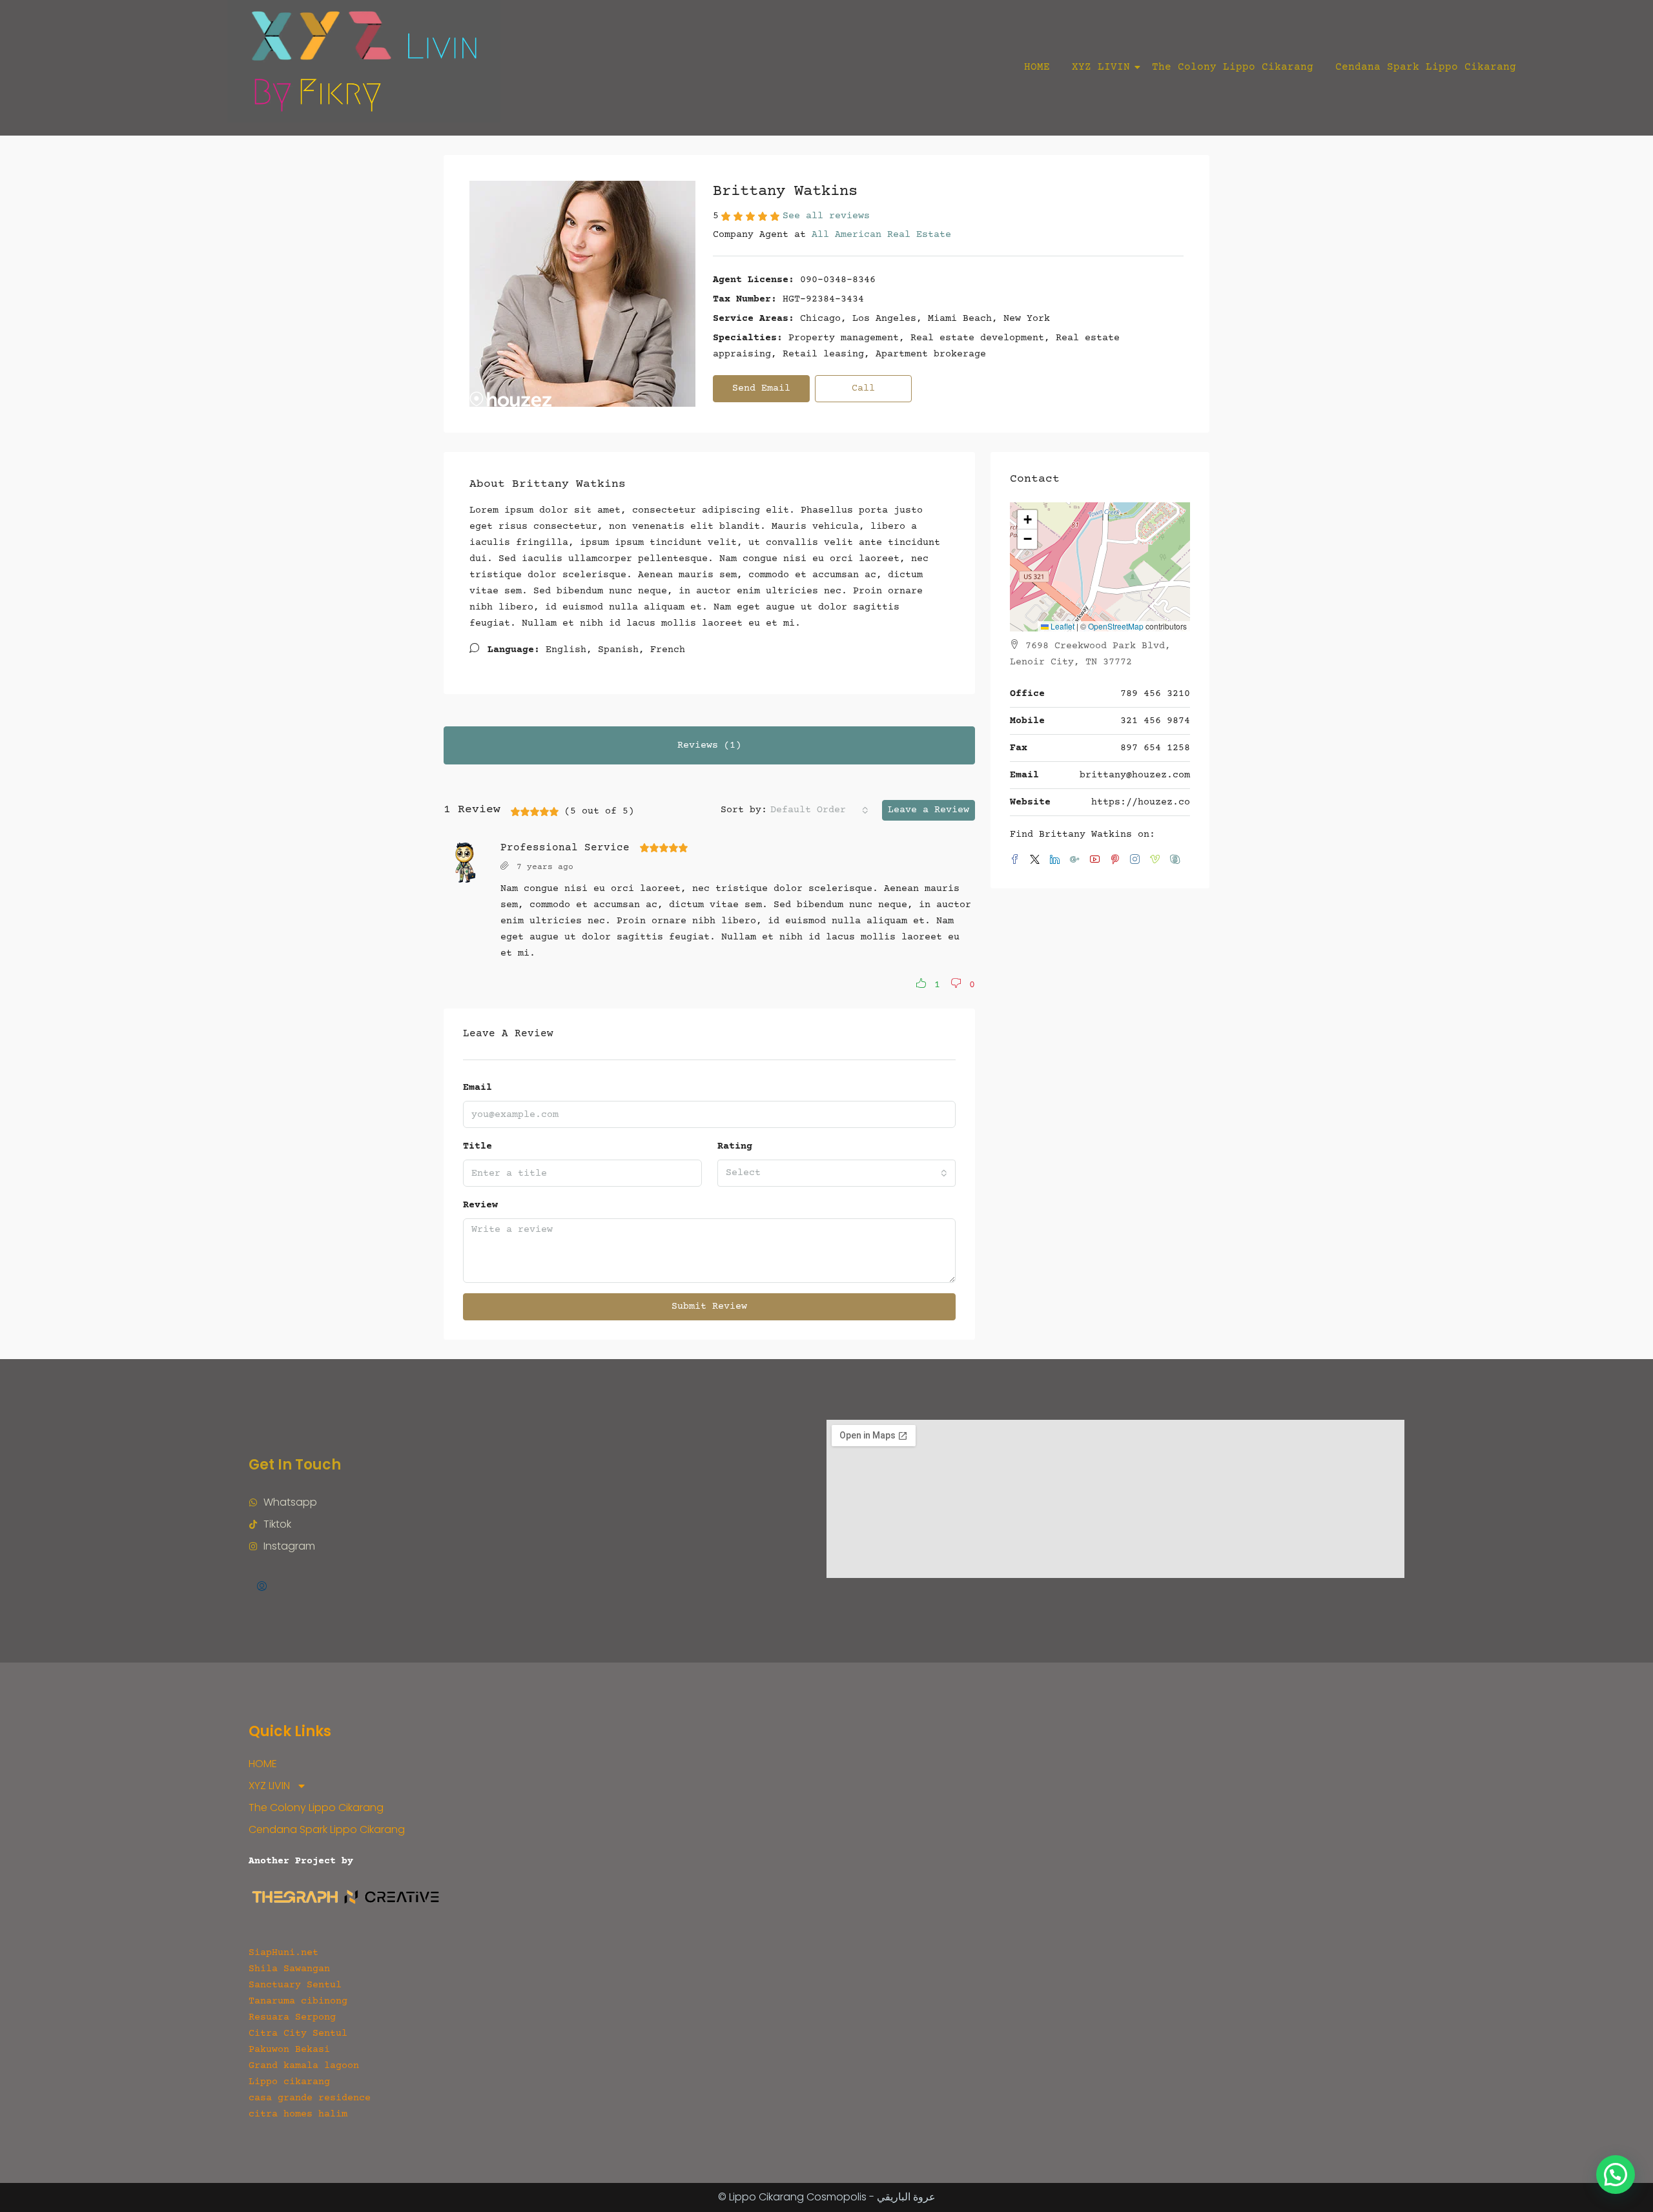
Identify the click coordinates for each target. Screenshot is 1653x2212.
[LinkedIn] (1057, 861)
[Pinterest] (1117, 861)
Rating (735, 1146)
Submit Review (709, 1306)
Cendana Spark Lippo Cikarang (1426, 67)
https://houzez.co (1141, 802)
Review (480, 1205)
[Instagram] (1137, 861)
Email (477, 1088)
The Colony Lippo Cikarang (1233, 67)
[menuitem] (262, 1588)
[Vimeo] (1157, 861)
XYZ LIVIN (1101, 67)
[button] (925, 985)
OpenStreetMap (1116, 626)
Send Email (761, 388)
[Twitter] (1037, 861)
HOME (1037, 67)
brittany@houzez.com (1135, 775)
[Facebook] (1017, 861)
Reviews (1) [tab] (709, 745)
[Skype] (1177, 861)
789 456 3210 (1155, 694)
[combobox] (819, 810)
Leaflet (1062, 626)
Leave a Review (929, 810)
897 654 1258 (1155, 748)
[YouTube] (1097, 861)
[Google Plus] (1077, 861)
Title (477, 1146)
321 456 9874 (1155, 721)
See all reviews (826, 216)
